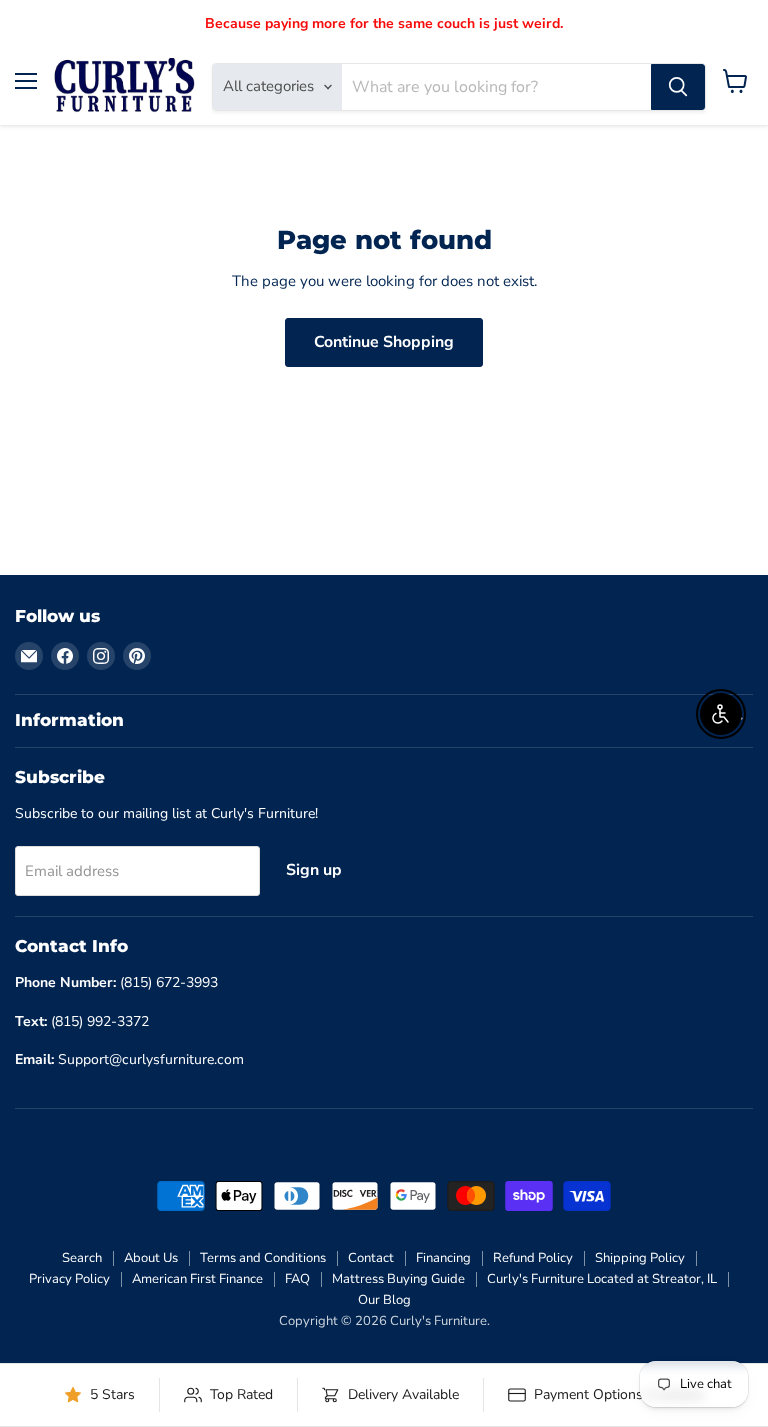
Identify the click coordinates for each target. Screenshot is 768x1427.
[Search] (678, 87)
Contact (371, 1258)
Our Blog (384, 1300)
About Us (151, 1258)
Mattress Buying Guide (398, 1279)
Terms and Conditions (263, 1258)
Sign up (314, 870)
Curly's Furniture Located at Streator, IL (602, 1279)
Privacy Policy (69, 1279)
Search (82, 1258)
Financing (443, 1258)
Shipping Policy (640, 1258)
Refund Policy (533, 1258)
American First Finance (197, 1279)
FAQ (297, 1279)
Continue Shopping (384, 342)
